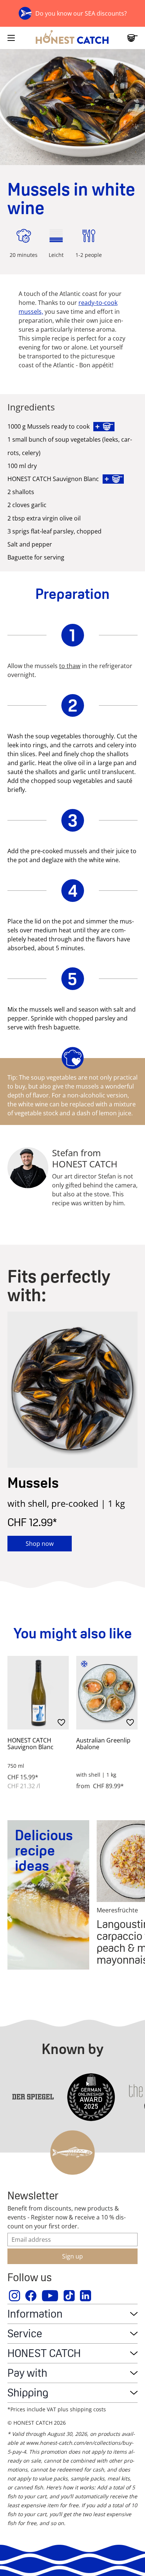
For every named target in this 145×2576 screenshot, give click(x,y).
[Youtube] (50, 2296)
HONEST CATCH (44, 2353)
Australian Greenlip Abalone (103, 1744)
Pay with (27, 2373)
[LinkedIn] (86, 2296)
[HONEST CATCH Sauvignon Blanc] (38, 1693)
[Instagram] (15, 2296)
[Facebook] (31, 2296)
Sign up (72, 2256)
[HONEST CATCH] (72, 38)
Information (35, 2314)
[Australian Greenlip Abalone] (107, 1693)
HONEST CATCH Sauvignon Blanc (30, 1744)
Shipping (28, 2393)
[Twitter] (70, 2296)
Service (25, 2333)
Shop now (40, 1544)
